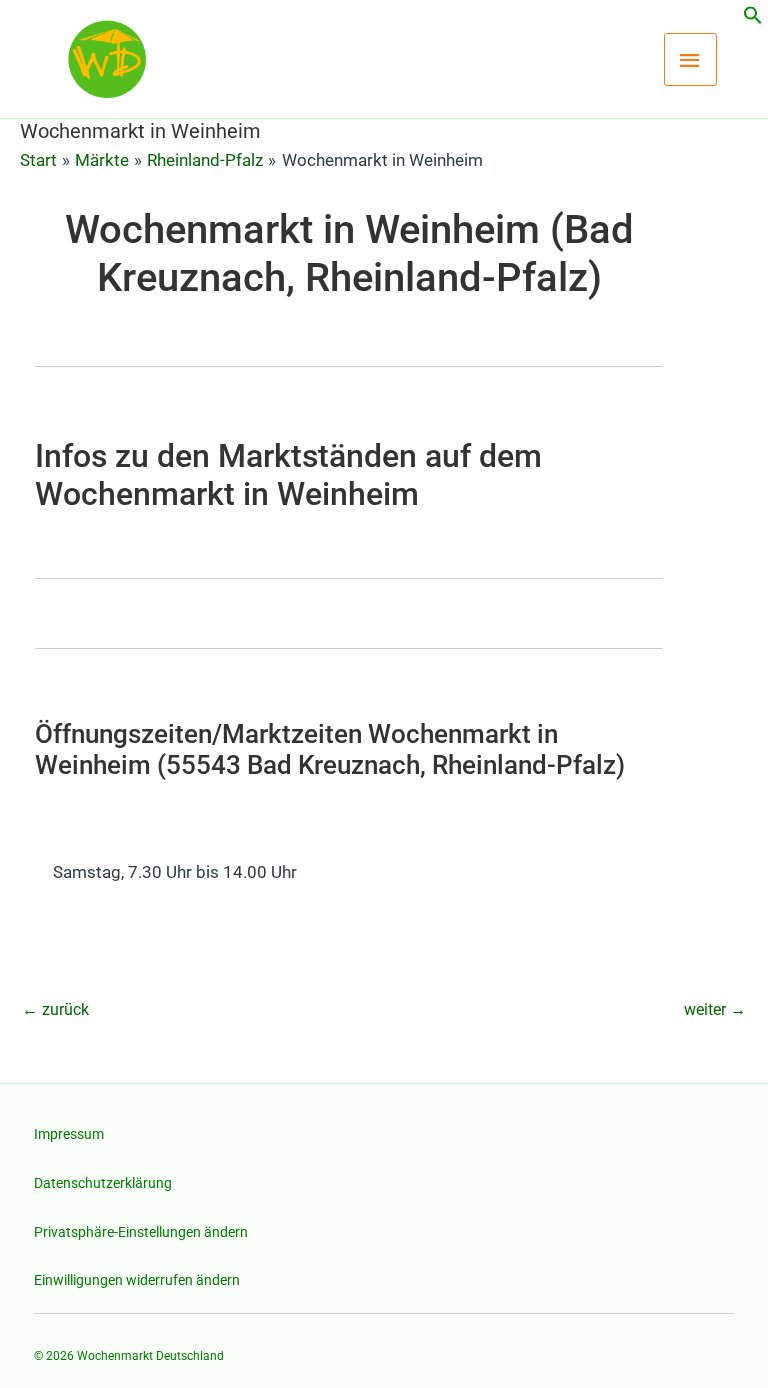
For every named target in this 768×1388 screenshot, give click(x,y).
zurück (55, 1009)
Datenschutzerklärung (103, 1183)
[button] (753, 19)
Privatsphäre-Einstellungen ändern (141, 1232)
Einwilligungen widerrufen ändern (137, 1280)
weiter (715, 1009)
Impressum (69, 1134)
